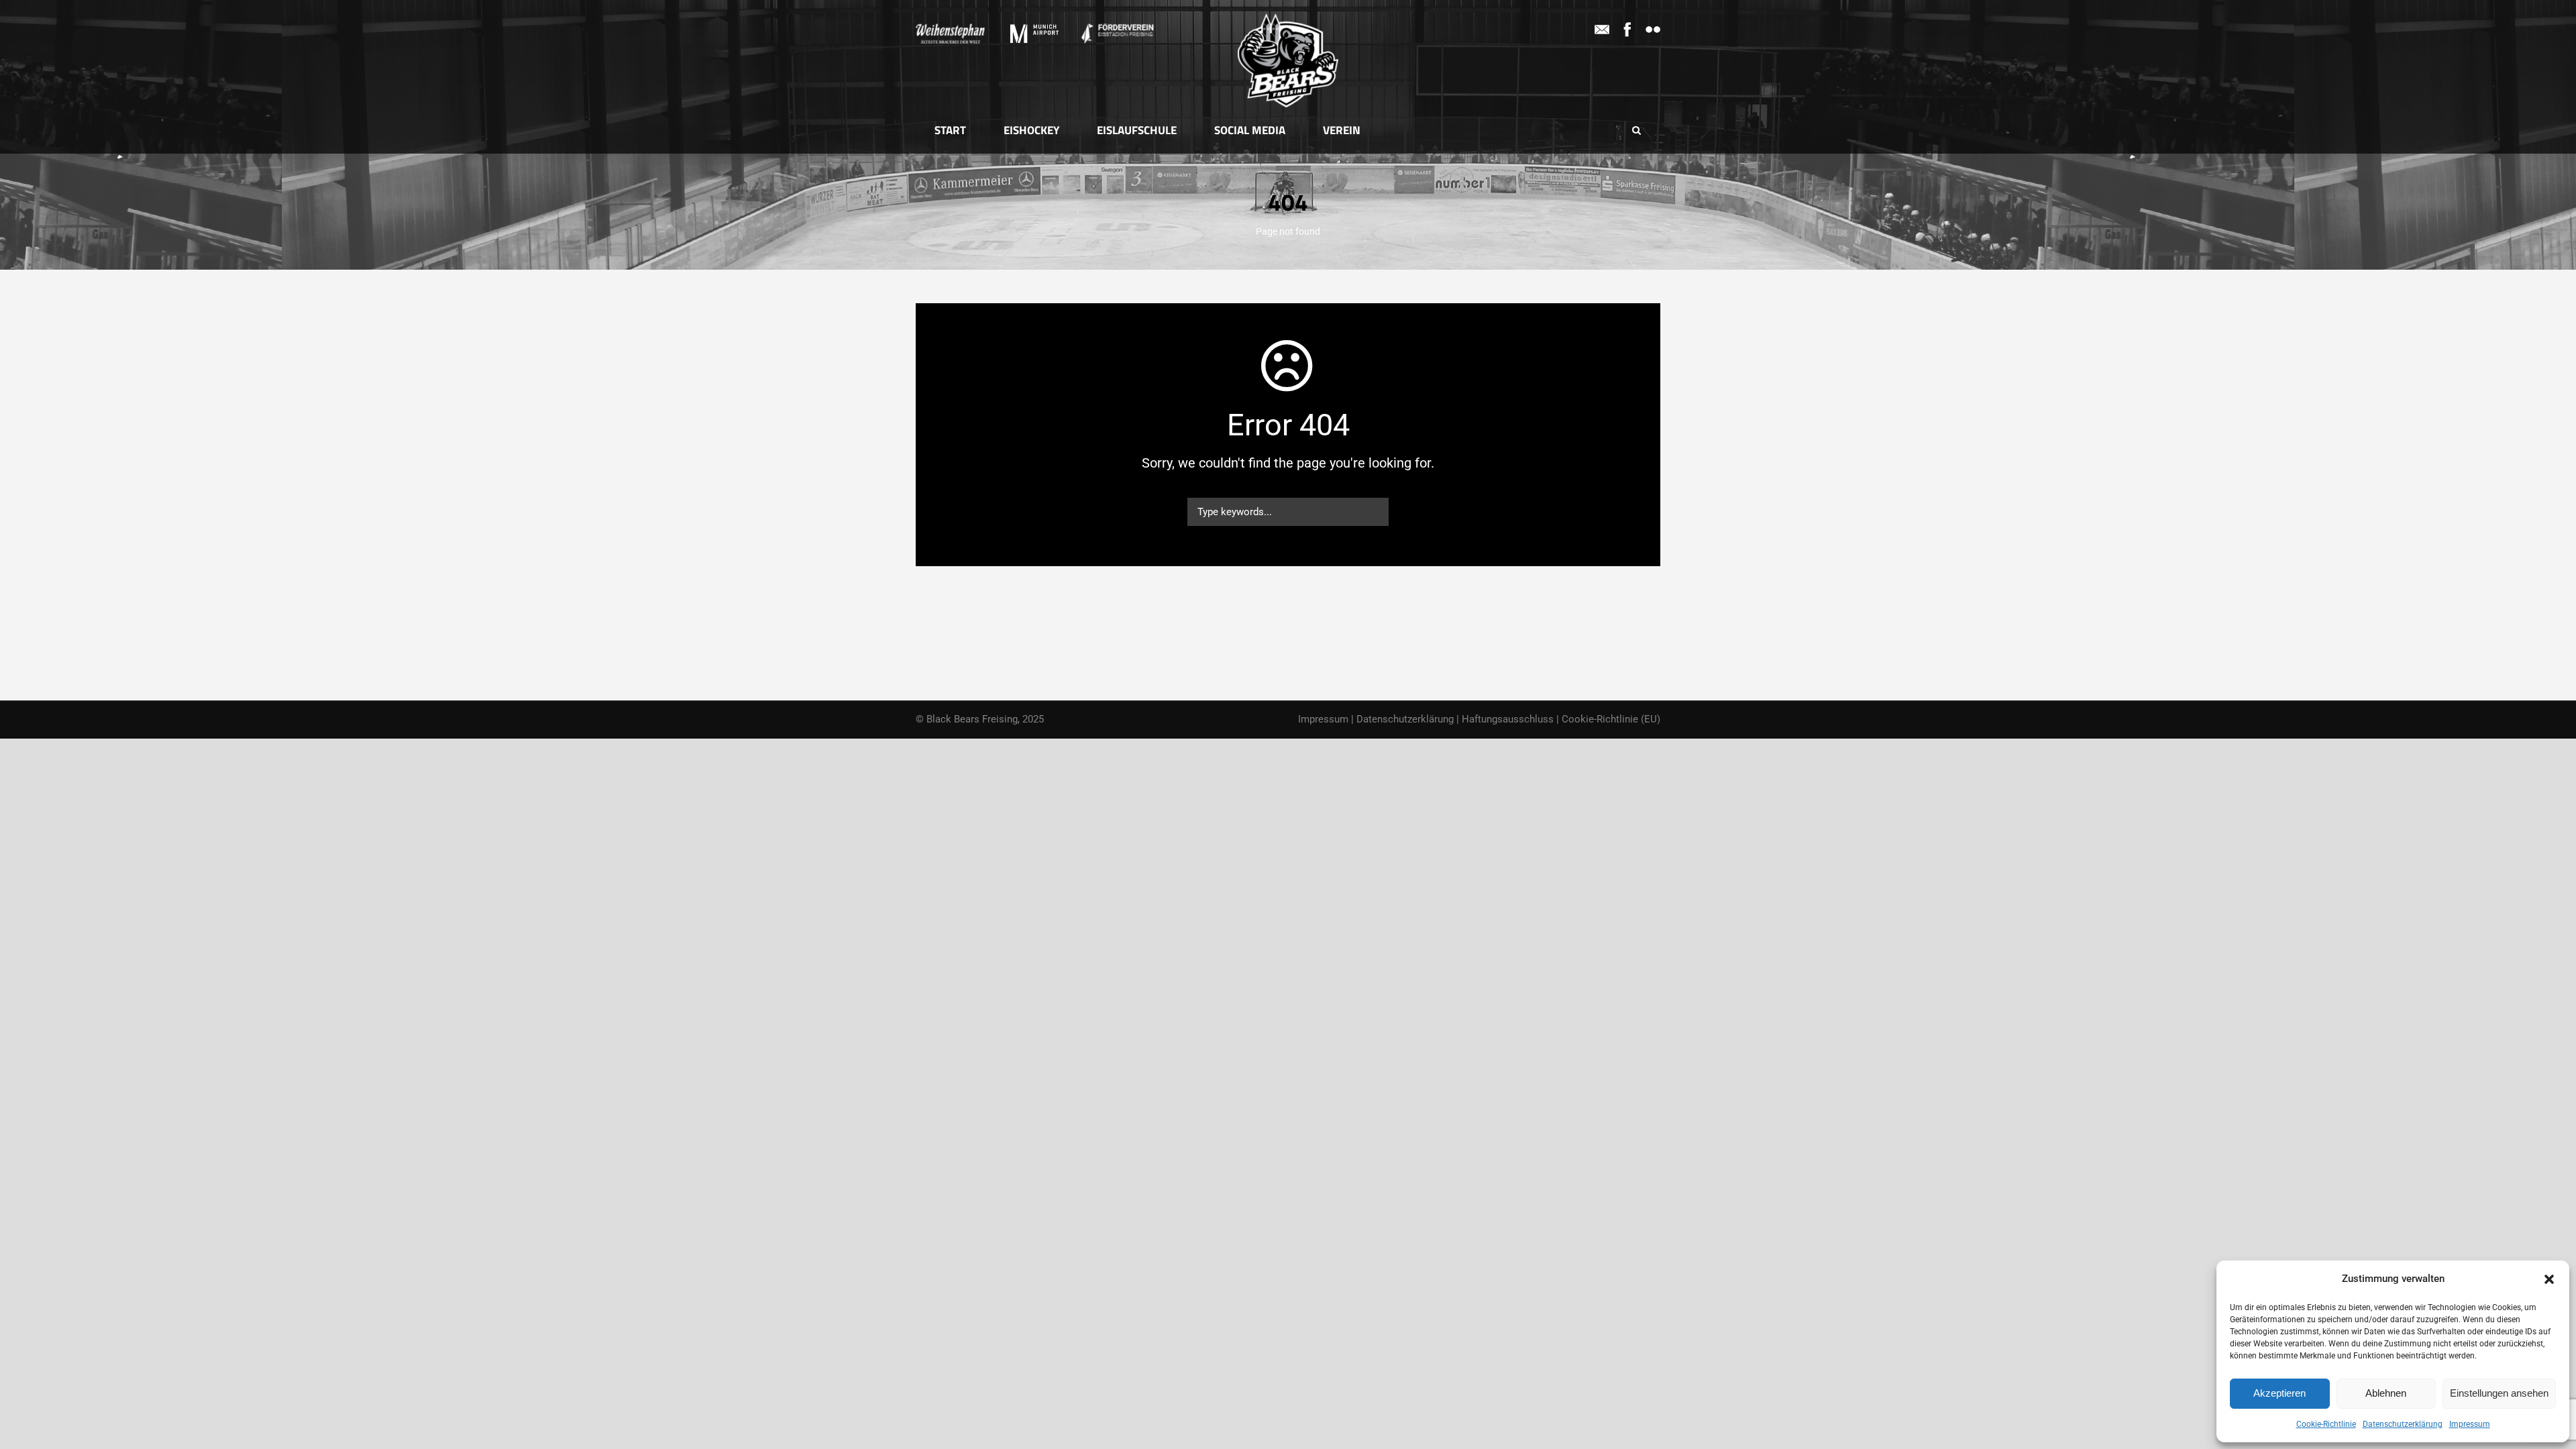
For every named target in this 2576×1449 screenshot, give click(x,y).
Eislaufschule (1137, 130)
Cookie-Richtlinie (2326, 1424)
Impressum (2470, 1424)
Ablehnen (2386, 1393)
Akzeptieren (2279, 1393)
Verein (1342, 130)
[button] (2549, 1279)
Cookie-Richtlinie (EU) (1611, 719)
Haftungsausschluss (1508, 719)
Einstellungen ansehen (2499, 1393)
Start (950, 130)
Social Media (1250, 130)
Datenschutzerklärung (2403, 1424)
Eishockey (1031, 130)
